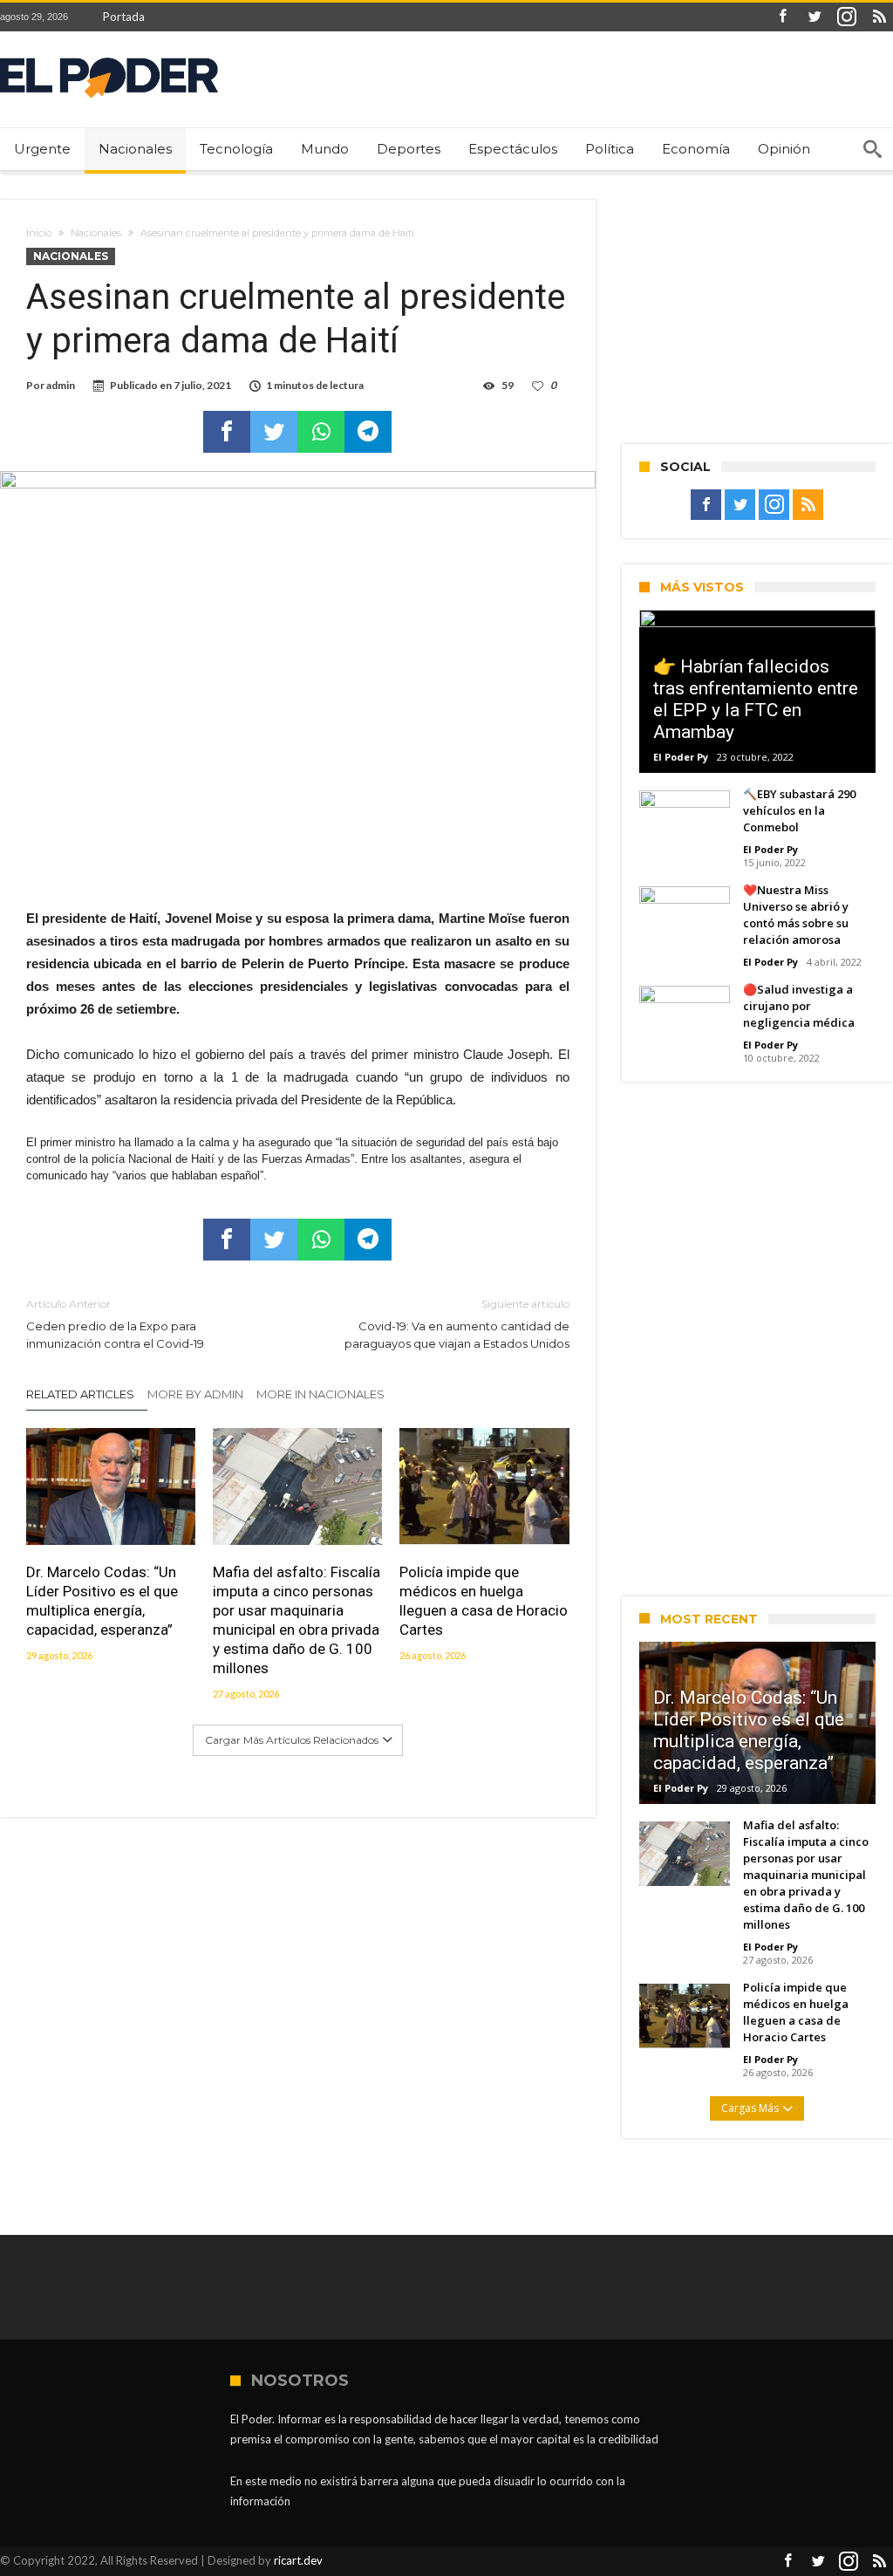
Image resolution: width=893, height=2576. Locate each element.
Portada (124, 17)
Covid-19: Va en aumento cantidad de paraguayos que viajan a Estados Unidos (457, 1324)
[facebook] (227, 432)
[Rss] (879, 17)
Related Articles (80, 1394)
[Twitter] (815, 17)
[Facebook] (782, 17)
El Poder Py (681, 757)
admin (61, 385)
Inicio (39, 233)
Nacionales (96, 233)
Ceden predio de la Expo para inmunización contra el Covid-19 (115, 1324)
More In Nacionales (320, 1394)
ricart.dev (298, 2560)
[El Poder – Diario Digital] (109, 57)
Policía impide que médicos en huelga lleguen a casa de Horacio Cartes (484, 1601)
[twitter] (274, 432)
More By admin (195, 1394)
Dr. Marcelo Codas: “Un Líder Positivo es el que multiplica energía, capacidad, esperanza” (102, 1601)
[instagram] (847, 17)
